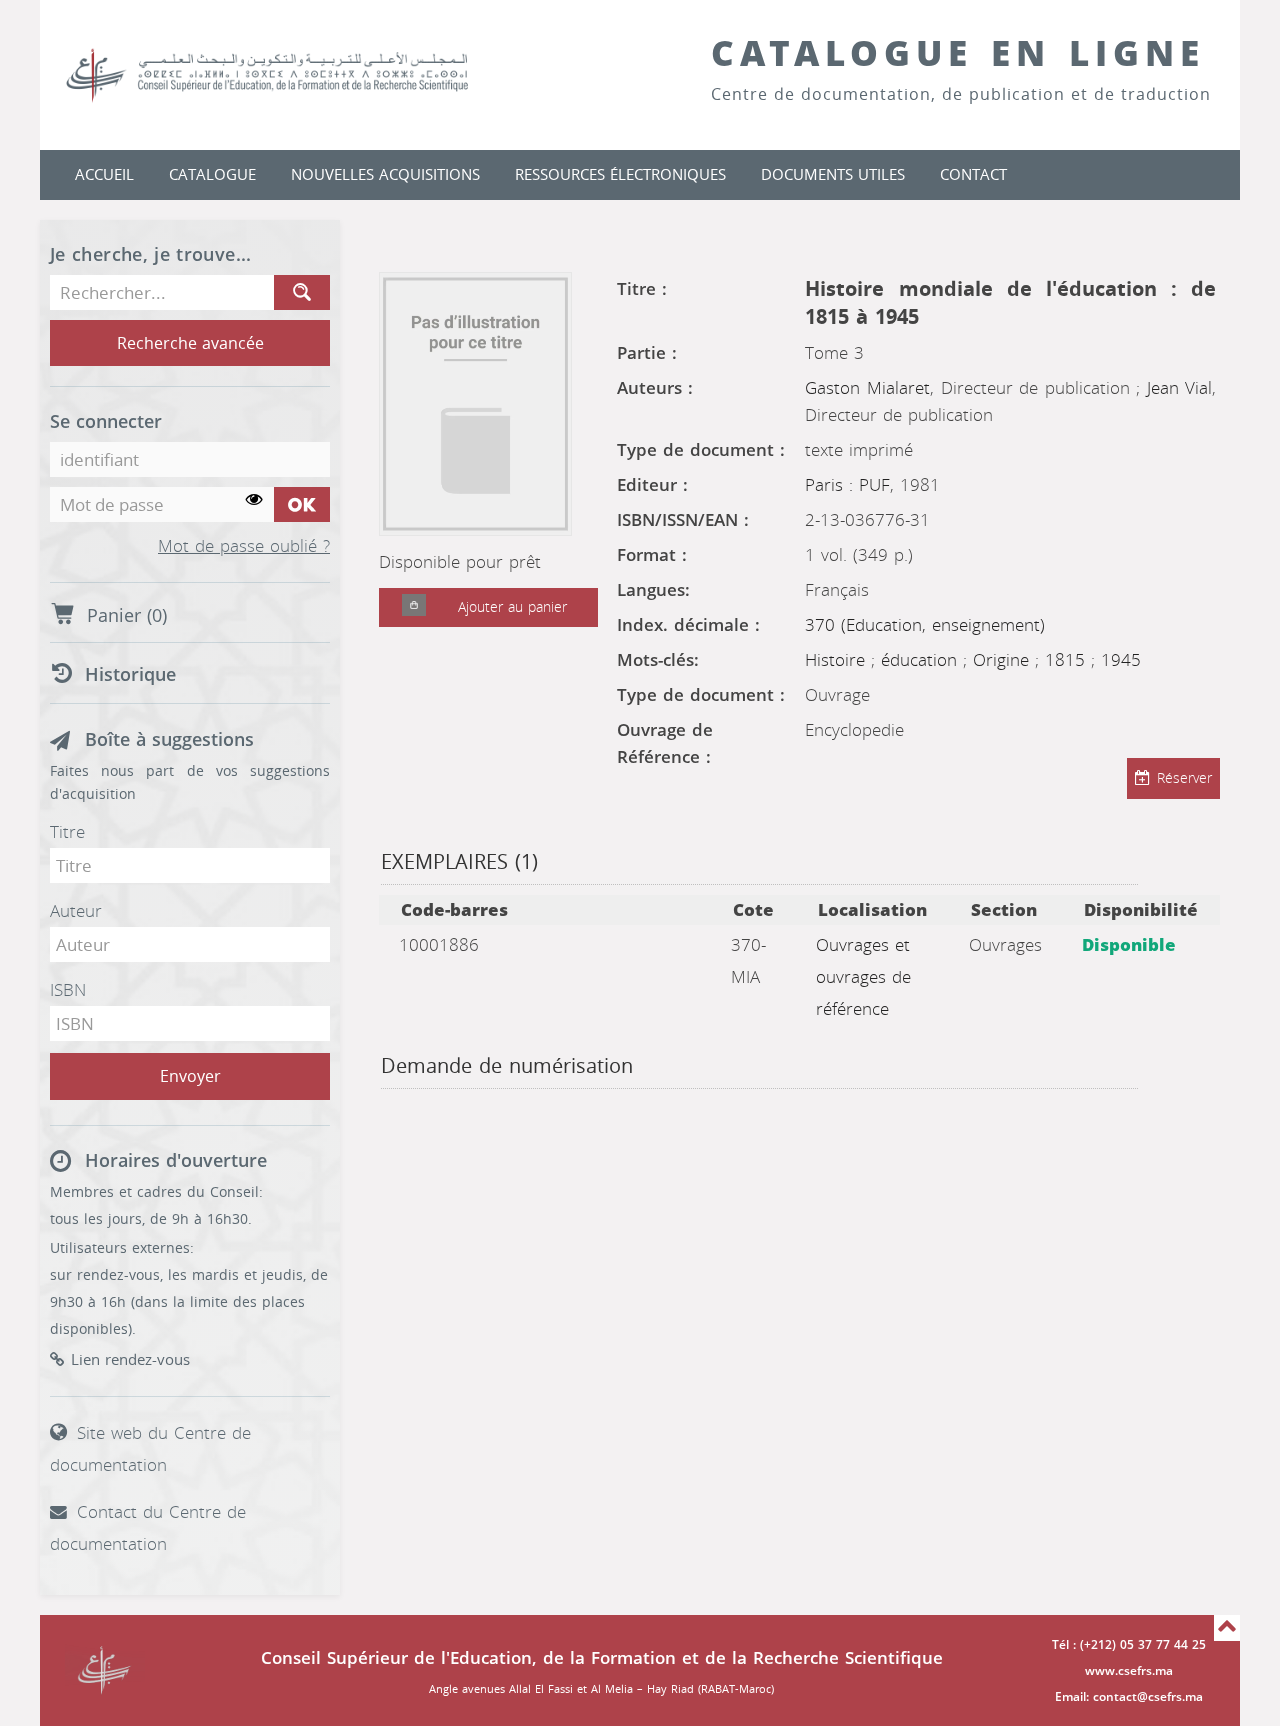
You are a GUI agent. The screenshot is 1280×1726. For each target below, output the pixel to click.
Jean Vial (1180, 388)
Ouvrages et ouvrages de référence (863, 977)
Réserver (1184, 778)
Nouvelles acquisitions (385, 175)
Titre (67, 832)
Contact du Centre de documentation (148, 1528)
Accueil (104, 175)
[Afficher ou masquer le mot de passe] (254, 500)
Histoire (838, 660)
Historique (130, 675)
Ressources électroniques (620, 175)
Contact (973, 175)
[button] (414, 607)
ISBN (68, 990)
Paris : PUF (847, 485)
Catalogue (212, 175)
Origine (1004, 660)
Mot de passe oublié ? (244, 547)
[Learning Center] (287, 75)
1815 (1068, 660)
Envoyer (190, 1076)
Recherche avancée (190, 343)
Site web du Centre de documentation (150, 1449)
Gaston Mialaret (867, 388)
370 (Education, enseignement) (925, 625)
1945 (1121, 660)
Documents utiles (833, 175)
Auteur (76, 911)
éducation (922, 660)
